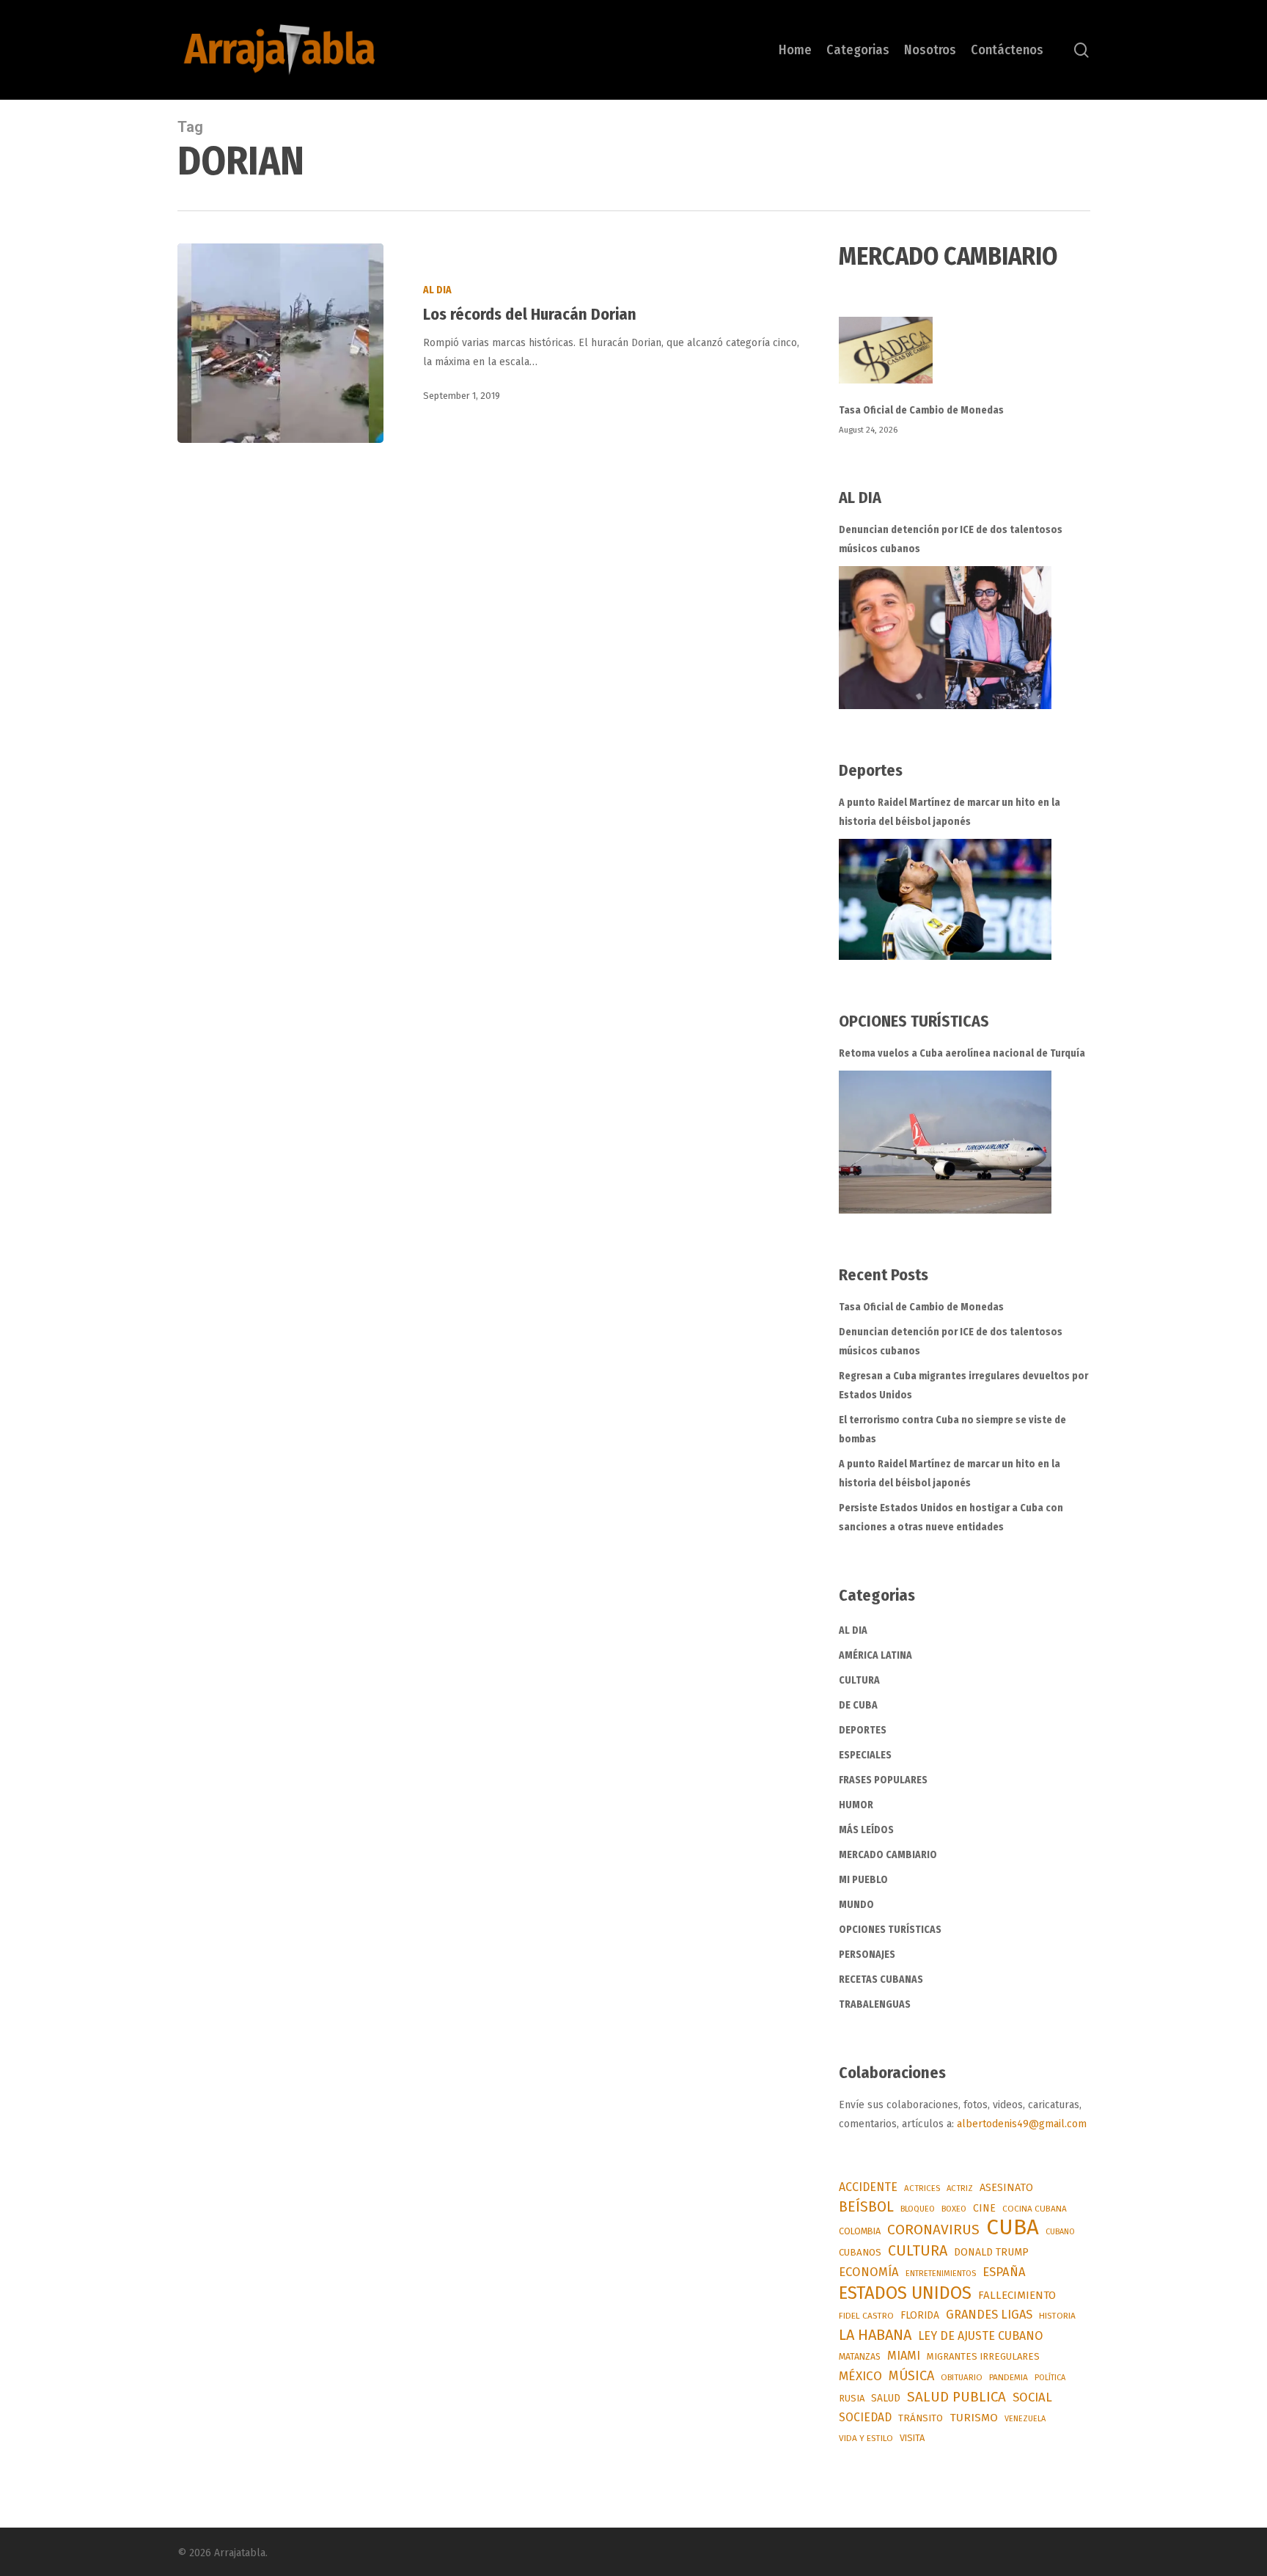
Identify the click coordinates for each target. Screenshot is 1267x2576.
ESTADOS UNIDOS (905, 2293)
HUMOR (856, 1805)
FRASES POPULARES (883, 1780)
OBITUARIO (962, 2377)
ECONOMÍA (869, 2272)
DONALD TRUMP (991, 2252)
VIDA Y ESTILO (866, 2438)
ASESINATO (1006, 2188)
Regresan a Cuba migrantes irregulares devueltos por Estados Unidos (963, 1386)
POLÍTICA (1050, 2378)
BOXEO (954, 2209)
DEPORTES (863, 1730)
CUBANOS (860, 2253)
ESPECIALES (865, 1755)
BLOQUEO (918, 2209)
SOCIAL (1032, 2397)
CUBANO (1060, 2232)
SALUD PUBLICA (956, 2397)
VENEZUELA (1025, 2419)
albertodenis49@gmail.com (1022, 2124)
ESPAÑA (1004, 2272)
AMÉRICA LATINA (875, 1655)
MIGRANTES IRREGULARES (983, 2356)
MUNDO (856, 1905)
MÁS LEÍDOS (866, 1830)
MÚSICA (911, 2376)
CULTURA (859, 1680)
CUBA (1013, 2228)
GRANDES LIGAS (989, 2315)
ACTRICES (922, 2188)
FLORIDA (920, 2315)
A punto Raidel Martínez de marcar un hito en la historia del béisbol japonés (950, 812)
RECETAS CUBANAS (881, 1979)
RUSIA (852, 2398)
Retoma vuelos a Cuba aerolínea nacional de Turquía (962, 1053)
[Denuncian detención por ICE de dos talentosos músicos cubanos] (945, 638)
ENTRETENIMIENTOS (941, 2274)
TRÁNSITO (921, 2418)
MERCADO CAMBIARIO (888, 1855)
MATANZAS (860, 2356)
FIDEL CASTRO (866, 2316)
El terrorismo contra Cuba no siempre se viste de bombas (952, 1430)
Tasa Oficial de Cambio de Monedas (921, 410)
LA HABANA (875, 2335)
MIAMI (904, 2356)
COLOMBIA (860, 2231)
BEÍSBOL (866, 2207)
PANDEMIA (1009, 2377)
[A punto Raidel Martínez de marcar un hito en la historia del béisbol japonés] (945, 899)
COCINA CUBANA (1035, 2209)
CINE (984, 2208)
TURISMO (974, 2418)
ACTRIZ (960, 2188)
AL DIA (437, 290)
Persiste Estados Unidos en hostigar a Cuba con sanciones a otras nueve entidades (951, 1518)
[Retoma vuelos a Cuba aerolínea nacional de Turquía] (945, 1142)
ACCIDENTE (868, 2187)
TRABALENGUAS (875, 2004)
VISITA (912, 2438)
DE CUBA (858, 1705)
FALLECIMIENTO (1017, 2295)
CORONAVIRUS (933, 2230)
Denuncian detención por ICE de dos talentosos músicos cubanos (951, 539)
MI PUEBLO (863, 1880)
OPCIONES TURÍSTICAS (890, 1930)
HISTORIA (1057, 2316)
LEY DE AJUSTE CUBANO (980, 2336)
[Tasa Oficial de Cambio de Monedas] (964, 359)
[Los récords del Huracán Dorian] (280, 343)
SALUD (886, 2398)
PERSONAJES (867, 1955)
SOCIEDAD (865, 2417)
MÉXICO (860, 2376)
